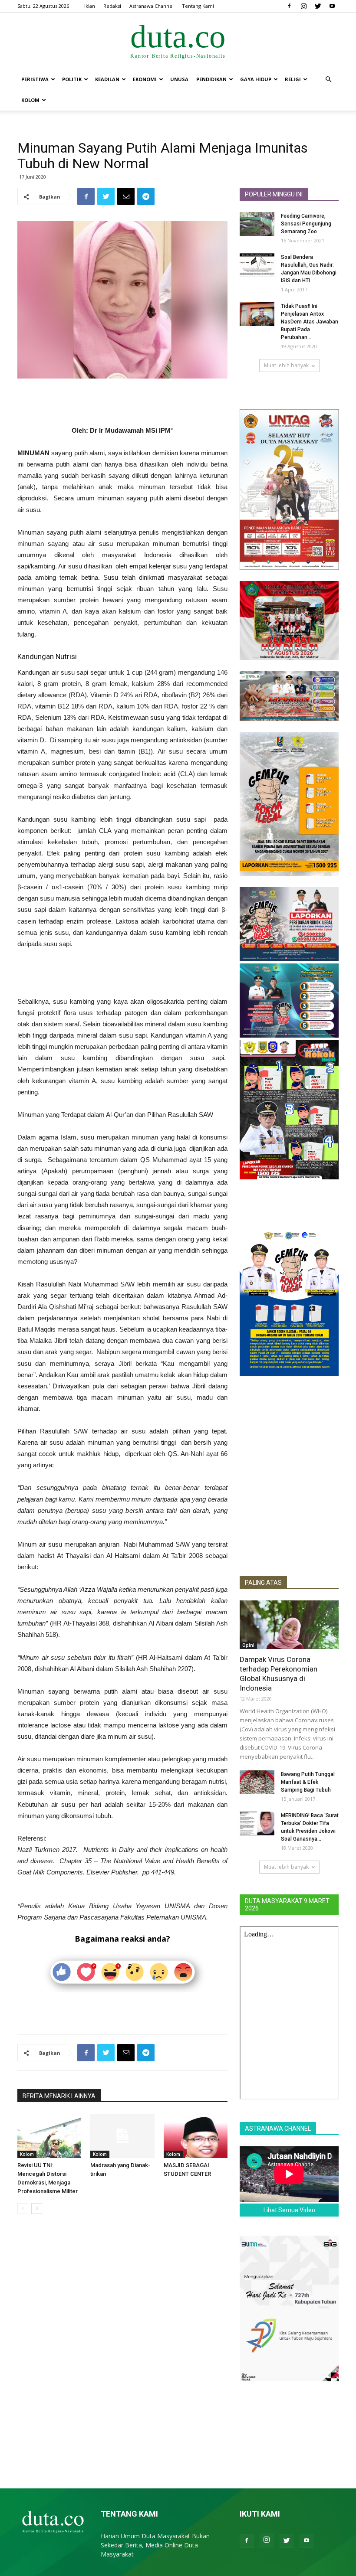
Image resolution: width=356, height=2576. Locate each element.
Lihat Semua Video (289, 2210)
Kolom (30, 100)
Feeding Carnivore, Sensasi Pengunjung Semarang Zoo (306, 224)
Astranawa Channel (152, 6)
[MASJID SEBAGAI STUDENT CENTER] (196, 2136)
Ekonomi (145, 79)
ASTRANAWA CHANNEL (278, 2129)
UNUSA (179, 79)
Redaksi (112, 6)
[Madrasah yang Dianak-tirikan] (122, 2136)
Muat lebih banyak (286, 365)
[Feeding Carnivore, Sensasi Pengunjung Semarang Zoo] (257, 224)
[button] (328, 80)
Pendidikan (211, 79)
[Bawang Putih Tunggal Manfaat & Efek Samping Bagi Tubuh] (257, 1782)
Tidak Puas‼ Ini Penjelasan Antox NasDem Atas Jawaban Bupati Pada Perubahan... (310, 322)
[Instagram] (303, 6)
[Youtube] (332, 6)
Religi (293, 79)
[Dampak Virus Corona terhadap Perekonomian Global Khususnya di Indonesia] (289, 1625)
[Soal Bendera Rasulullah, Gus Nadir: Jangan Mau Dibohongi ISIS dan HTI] (257, 265)
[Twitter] (318, 6)
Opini (248, 1645)
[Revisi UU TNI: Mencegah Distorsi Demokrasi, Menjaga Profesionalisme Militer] (49, 2136)
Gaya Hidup (256, 79)
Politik (72, 79)
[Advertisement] (122, 403)
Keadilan (107, 79)
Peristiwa (35, 79)
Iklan (90, 6)
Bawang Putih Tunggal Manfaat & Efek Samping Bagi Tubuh (308, 1782)
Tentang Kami (198, 6)
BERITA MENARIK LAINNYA (59, 2096)
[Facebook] (289, 6)
